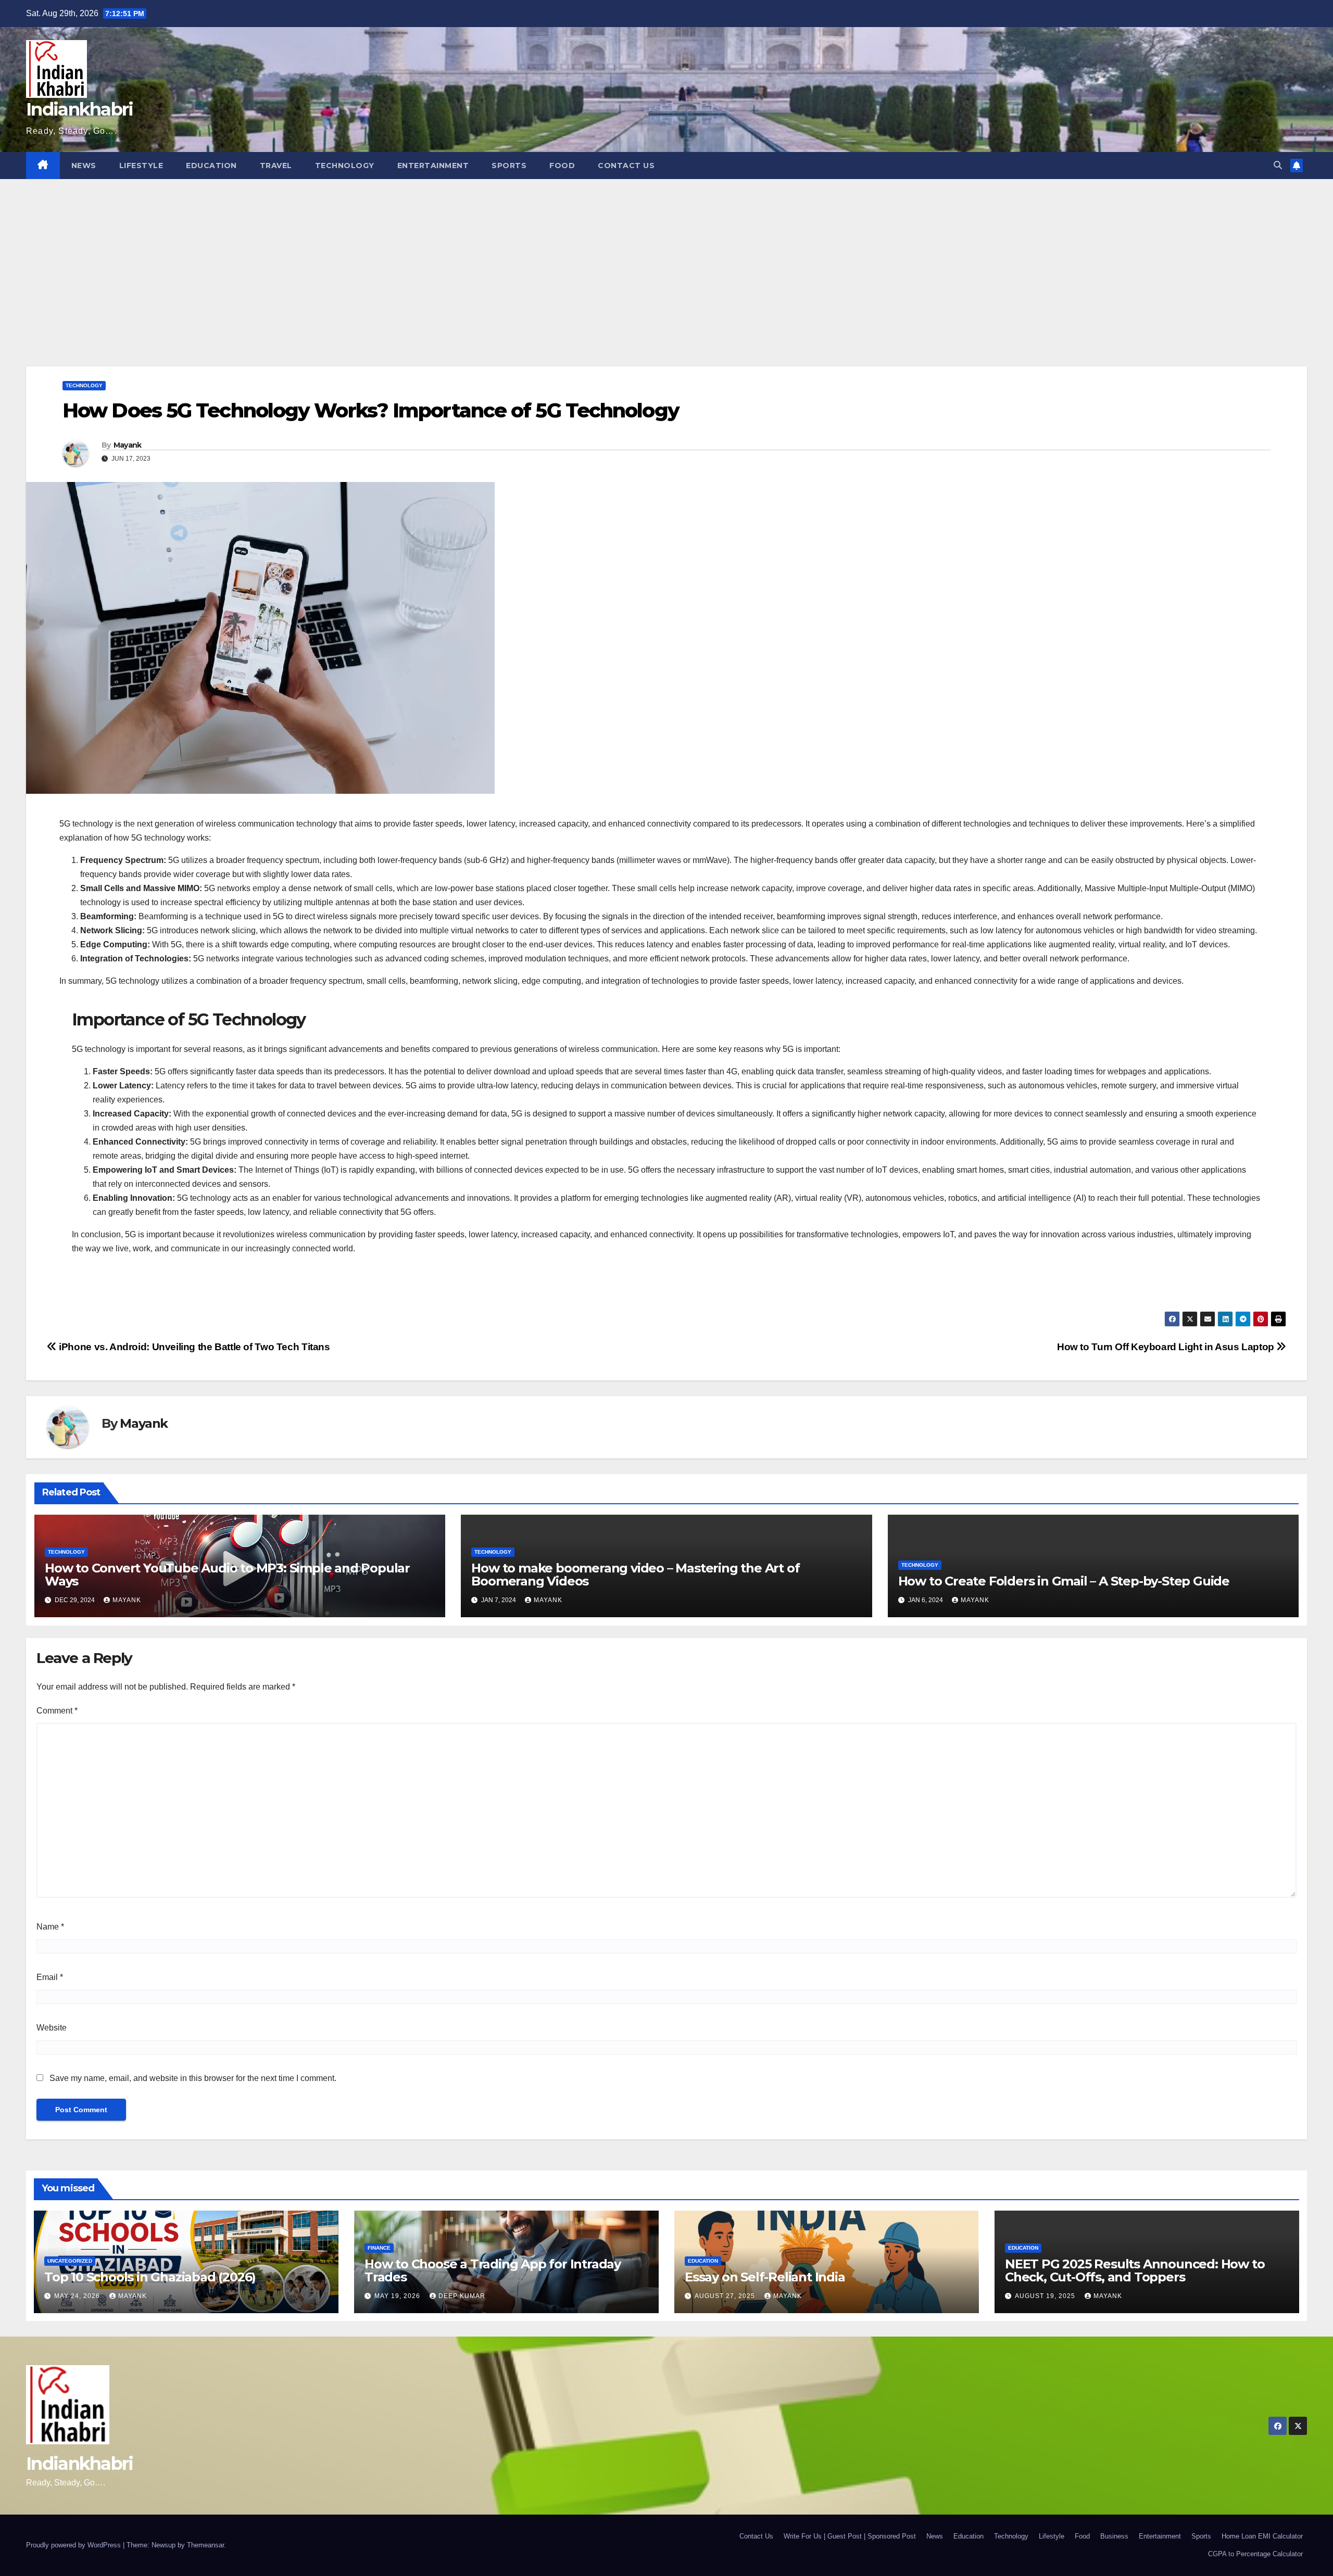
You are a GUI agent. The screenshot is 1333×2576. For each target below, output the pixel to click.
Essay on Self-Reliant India (765, 2277)
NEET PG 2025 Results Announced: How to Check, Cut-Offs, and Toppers (1135, 2270)
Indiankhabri (80, 109)
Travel (276, 166)
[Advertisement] (666, 257)
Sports (509, 166)
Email (50, 1977)
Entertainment (433, 166)
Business (1114, 2536)
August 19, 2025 (1046, 2296)
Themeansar (205, 2545)
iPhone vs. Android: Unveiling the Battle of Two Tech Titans (193, 1347)
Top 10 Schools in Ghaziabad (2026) (150, 2277)
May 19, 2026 (398, 2296)
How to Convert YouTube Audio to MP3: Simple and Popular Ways (227, 1575)
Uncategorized (70, 2261)
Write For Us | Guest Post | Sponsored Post (850, 2536)
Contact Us (626, 166)
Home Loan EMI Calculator (1262, 2536)
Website (52, 2028)
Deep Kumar (462, 2296)
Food (562, 166)
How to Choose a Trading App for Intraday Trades (493, 2270)
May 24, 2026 (78, 2296)
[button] (1278, 165)
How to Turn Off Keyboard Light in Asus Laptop (1167, 1347)
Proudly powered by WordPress (74, 2545)
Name (50, 1927)
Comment (57, 1711)
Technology (345, 166)
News (84, 166)
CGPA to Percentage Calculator (1255, 2554)
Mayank (128, 445)
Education (211, 166)
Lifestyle (141, 166)
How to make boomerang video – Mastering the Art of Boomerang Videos (635, 1575)
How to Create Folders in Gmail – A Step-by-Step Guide (1064, 1581)
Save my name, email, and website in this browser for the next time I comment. (193, 2078)
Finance (379, 2248)
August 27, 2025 (726, 2296)
